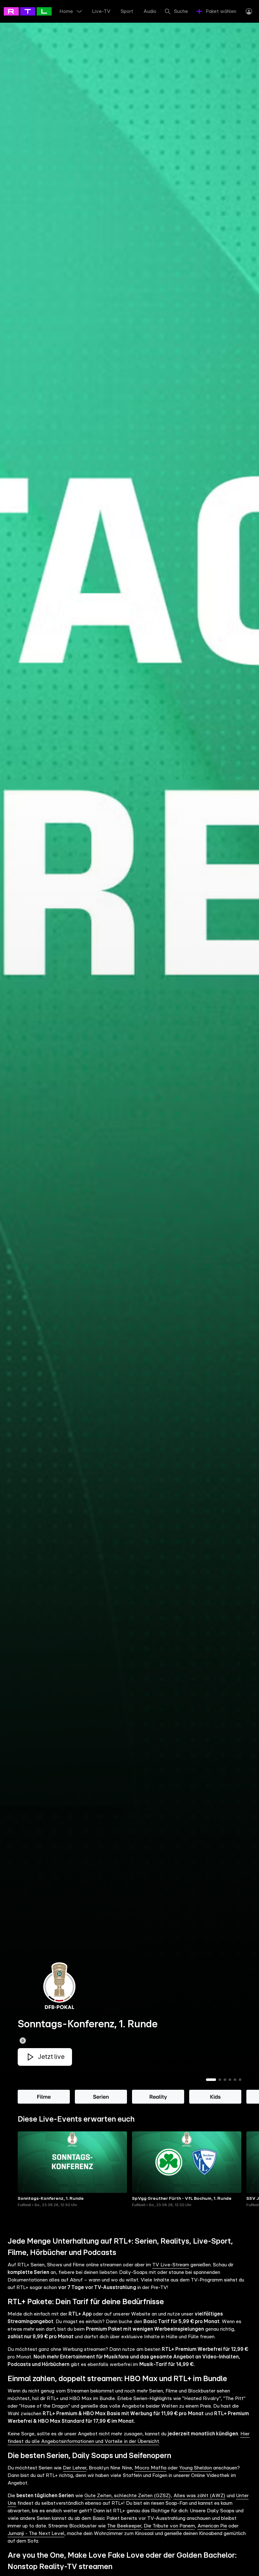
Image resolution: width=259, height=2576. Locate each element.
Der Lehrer (75, 2468)
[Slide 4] (230, 2080)
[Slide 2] (220, 2080)
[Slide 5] (235, 2080)
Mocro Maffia (151, 2468)
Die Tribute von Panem (169, 2526)
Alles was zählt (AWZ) (199, 2496)
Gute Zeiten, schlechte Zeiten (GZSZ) (127, 2496)
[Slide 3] (225, 2080)
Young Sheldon (196, 2468)
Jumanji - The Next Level (36, 2533)
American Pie (212, 2526)
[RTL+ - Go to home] (32, 11)
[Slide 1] (211, 2080)
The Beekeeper (124, 2526)
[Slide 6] (240, 2080)
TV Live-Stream (171, 2265)
